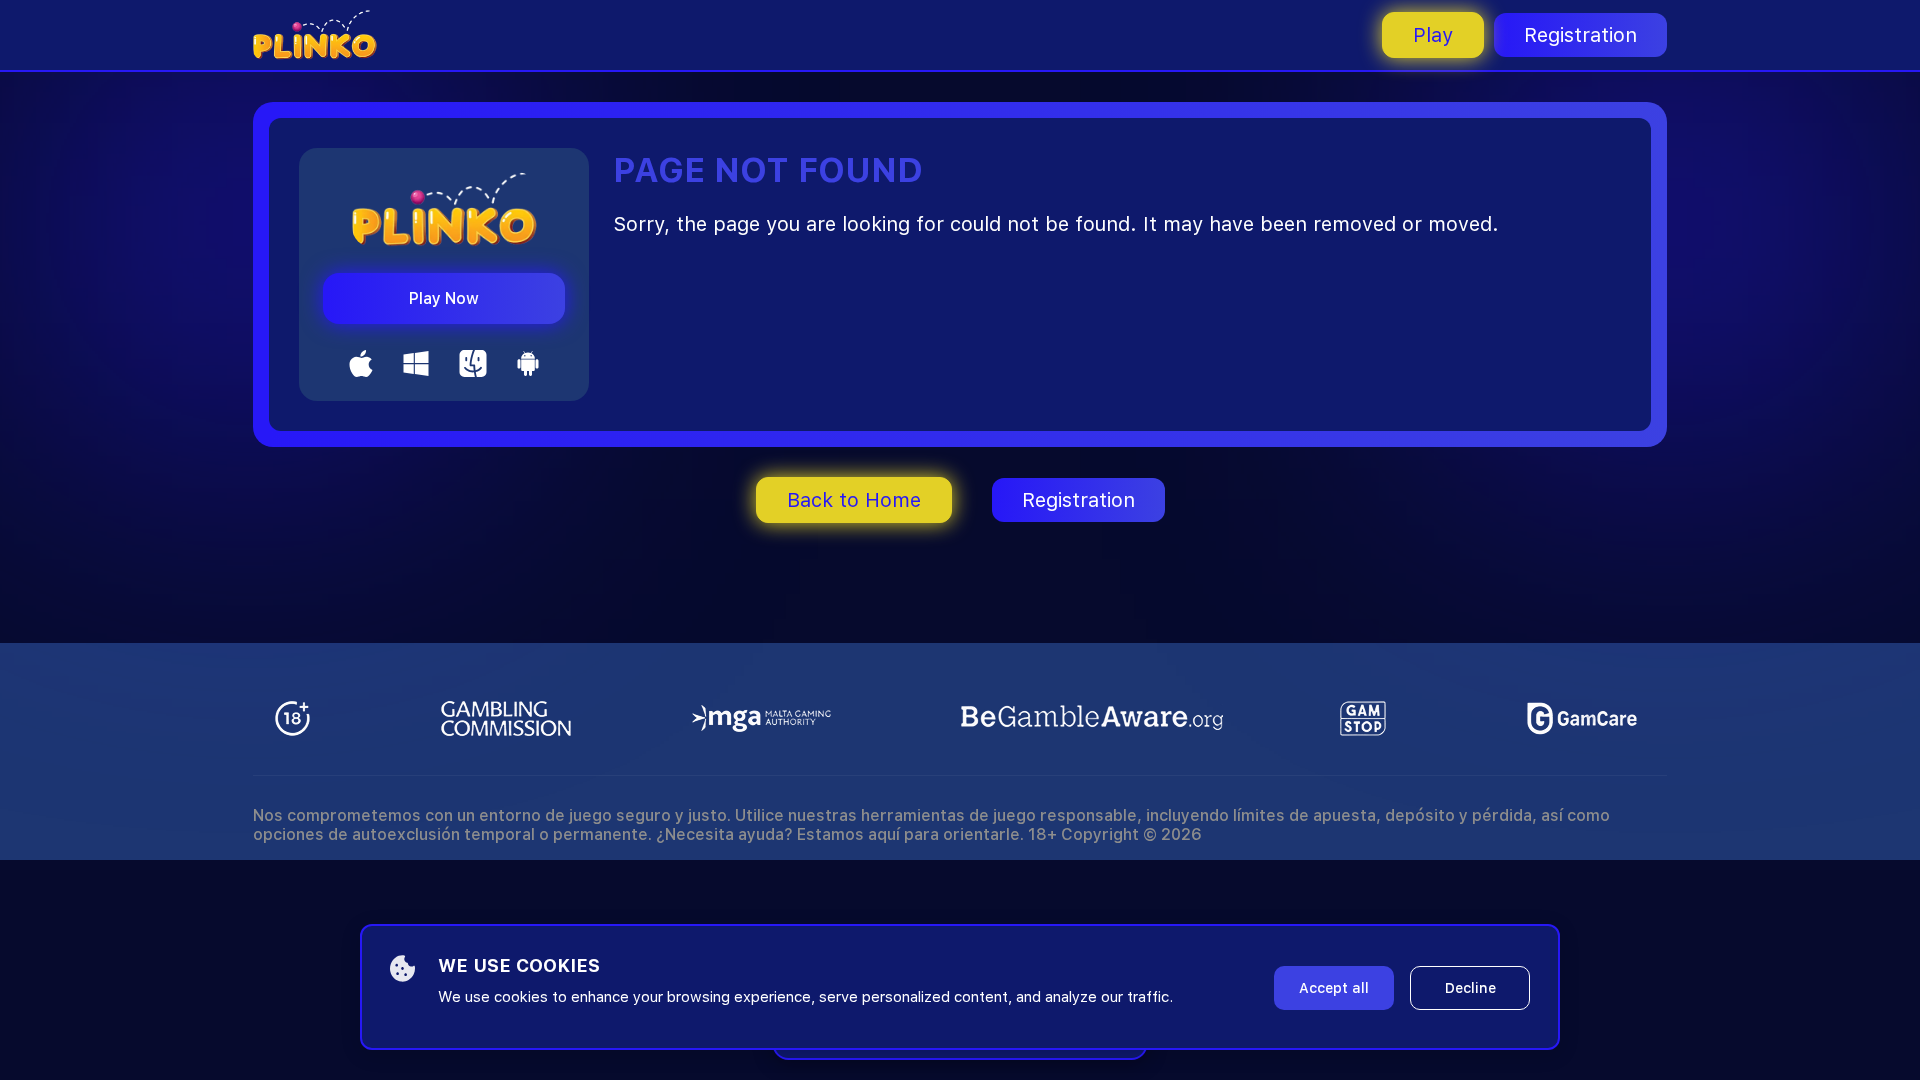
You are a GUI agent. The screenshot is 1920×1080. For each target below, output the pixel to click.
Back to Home (854, 500)
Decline (1470, 988)
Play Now (444, 298)
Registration (1580, 35)
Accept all (1334, 988)
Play (1433, 35)
